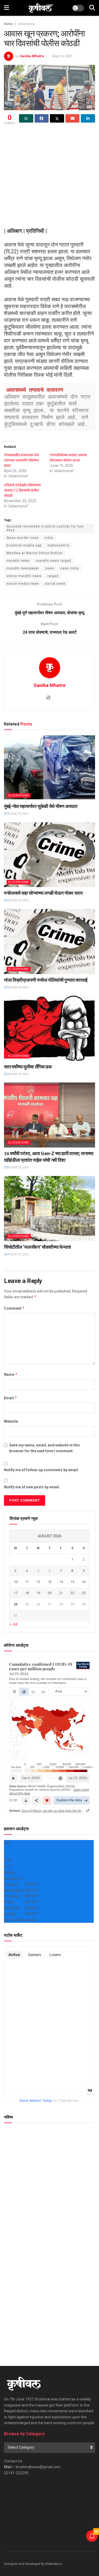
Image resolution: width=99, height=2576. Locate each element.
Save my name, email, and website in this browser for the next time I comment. (45, 1448)
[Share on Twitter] (57, 118)
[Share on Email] (73, 118)
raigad (53, 576)
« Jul (14, 1624)
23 (84, 1593)
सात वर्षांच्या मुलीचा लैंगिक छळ (28, 1067)
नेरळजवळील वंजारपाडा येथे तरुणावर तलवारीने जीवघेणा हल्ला (21, 460)
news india (69, 568)
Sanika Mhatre (32, 56)
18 (27, 1593)
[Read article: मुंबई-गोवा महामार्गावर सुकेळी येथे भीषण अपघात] (49, 768)
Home (8, 24)
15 (72, 1582)
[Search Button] (92, 8)
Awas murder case (23, 538)
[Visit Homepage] (41, 8)
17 (16, 1593)
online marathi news (24, 576)
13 (50, 1582)
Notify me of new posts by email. (32, 1487)
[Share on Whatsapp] (26, 118)
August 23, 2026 (18, 1167)
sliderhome (26, 24)
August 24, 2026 (18, 814)
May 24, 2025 (62, 56)
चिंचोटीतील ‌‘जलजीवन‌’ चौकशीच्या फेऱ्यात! (37, 1247)
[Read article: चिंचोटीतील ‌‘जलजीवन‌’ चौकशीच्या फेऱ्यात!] (49, 1209)
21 (61, 1593)
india (49, 538)
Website (11, 1421)
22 (72, 1593)
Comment (14, 1308)
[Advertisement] (49, 178)
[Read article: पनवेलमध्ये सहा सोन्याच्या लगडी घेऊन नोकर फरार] (49, 855)
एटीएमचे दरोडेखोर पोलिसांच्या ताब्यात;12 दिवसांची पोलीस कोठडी (22, 490)
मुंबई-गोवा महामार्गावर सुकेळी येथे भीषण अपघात (41, 806)
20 (50, 1593)
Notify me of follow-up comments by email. (41, 1470)
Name (11, 1374)
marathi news (18, 561)
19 (38, 1593)
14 (61, 1582)
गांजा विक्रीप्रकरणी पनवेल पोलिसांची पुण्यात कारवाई (46, 980)
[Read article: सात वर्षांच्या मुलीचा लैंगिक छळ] (49, 1028)
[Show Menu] (6, 8)
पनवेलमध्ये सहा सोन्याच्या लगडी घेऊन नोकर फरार (43, 893)
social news (55, 584)
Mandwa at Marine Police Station (35, 553)
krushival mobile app (24, 545)
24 (16, 1604)
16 (84, 1582)
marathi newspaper (23, 568)
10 (16, 1582)
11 (27, 1582)
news (50, 568)
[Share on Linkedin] (88, 118)
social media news (23, 584)
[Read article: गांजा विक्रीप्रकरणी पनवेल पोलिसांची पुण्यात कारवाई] (49, 941)
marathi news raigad (53, 561)
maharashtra (58, 545)
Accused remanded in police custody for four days (45, 528)
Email (11, 1398)
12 (38, 1582)
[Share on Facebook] (42, 118)
